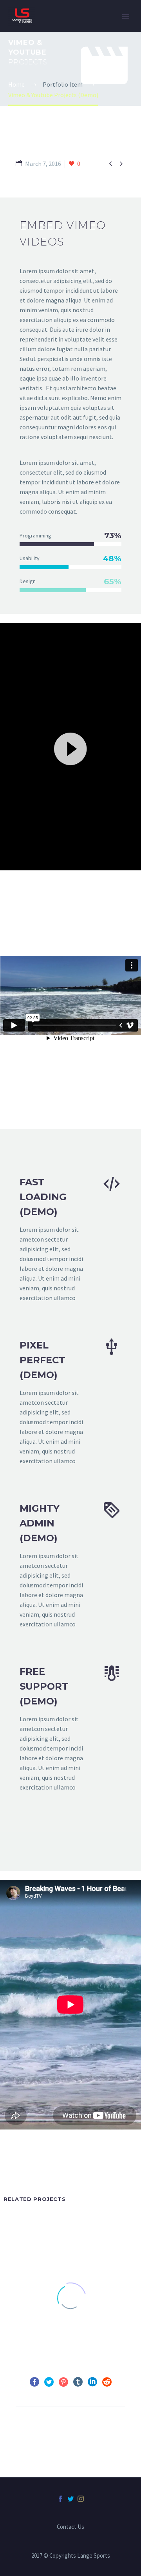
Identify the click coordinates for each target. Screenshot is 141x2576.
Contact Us (70, 2527)
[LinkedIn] (92, 2382)
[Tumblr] (78, 2382)
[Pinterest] (63, 2382)
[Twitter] (49, 2382)
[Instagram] (81, 2499)
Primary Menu (126, 16)
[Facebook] (34, 2382)
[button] (70, 748)
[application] (70, 748)
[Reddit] (107, 2382)
